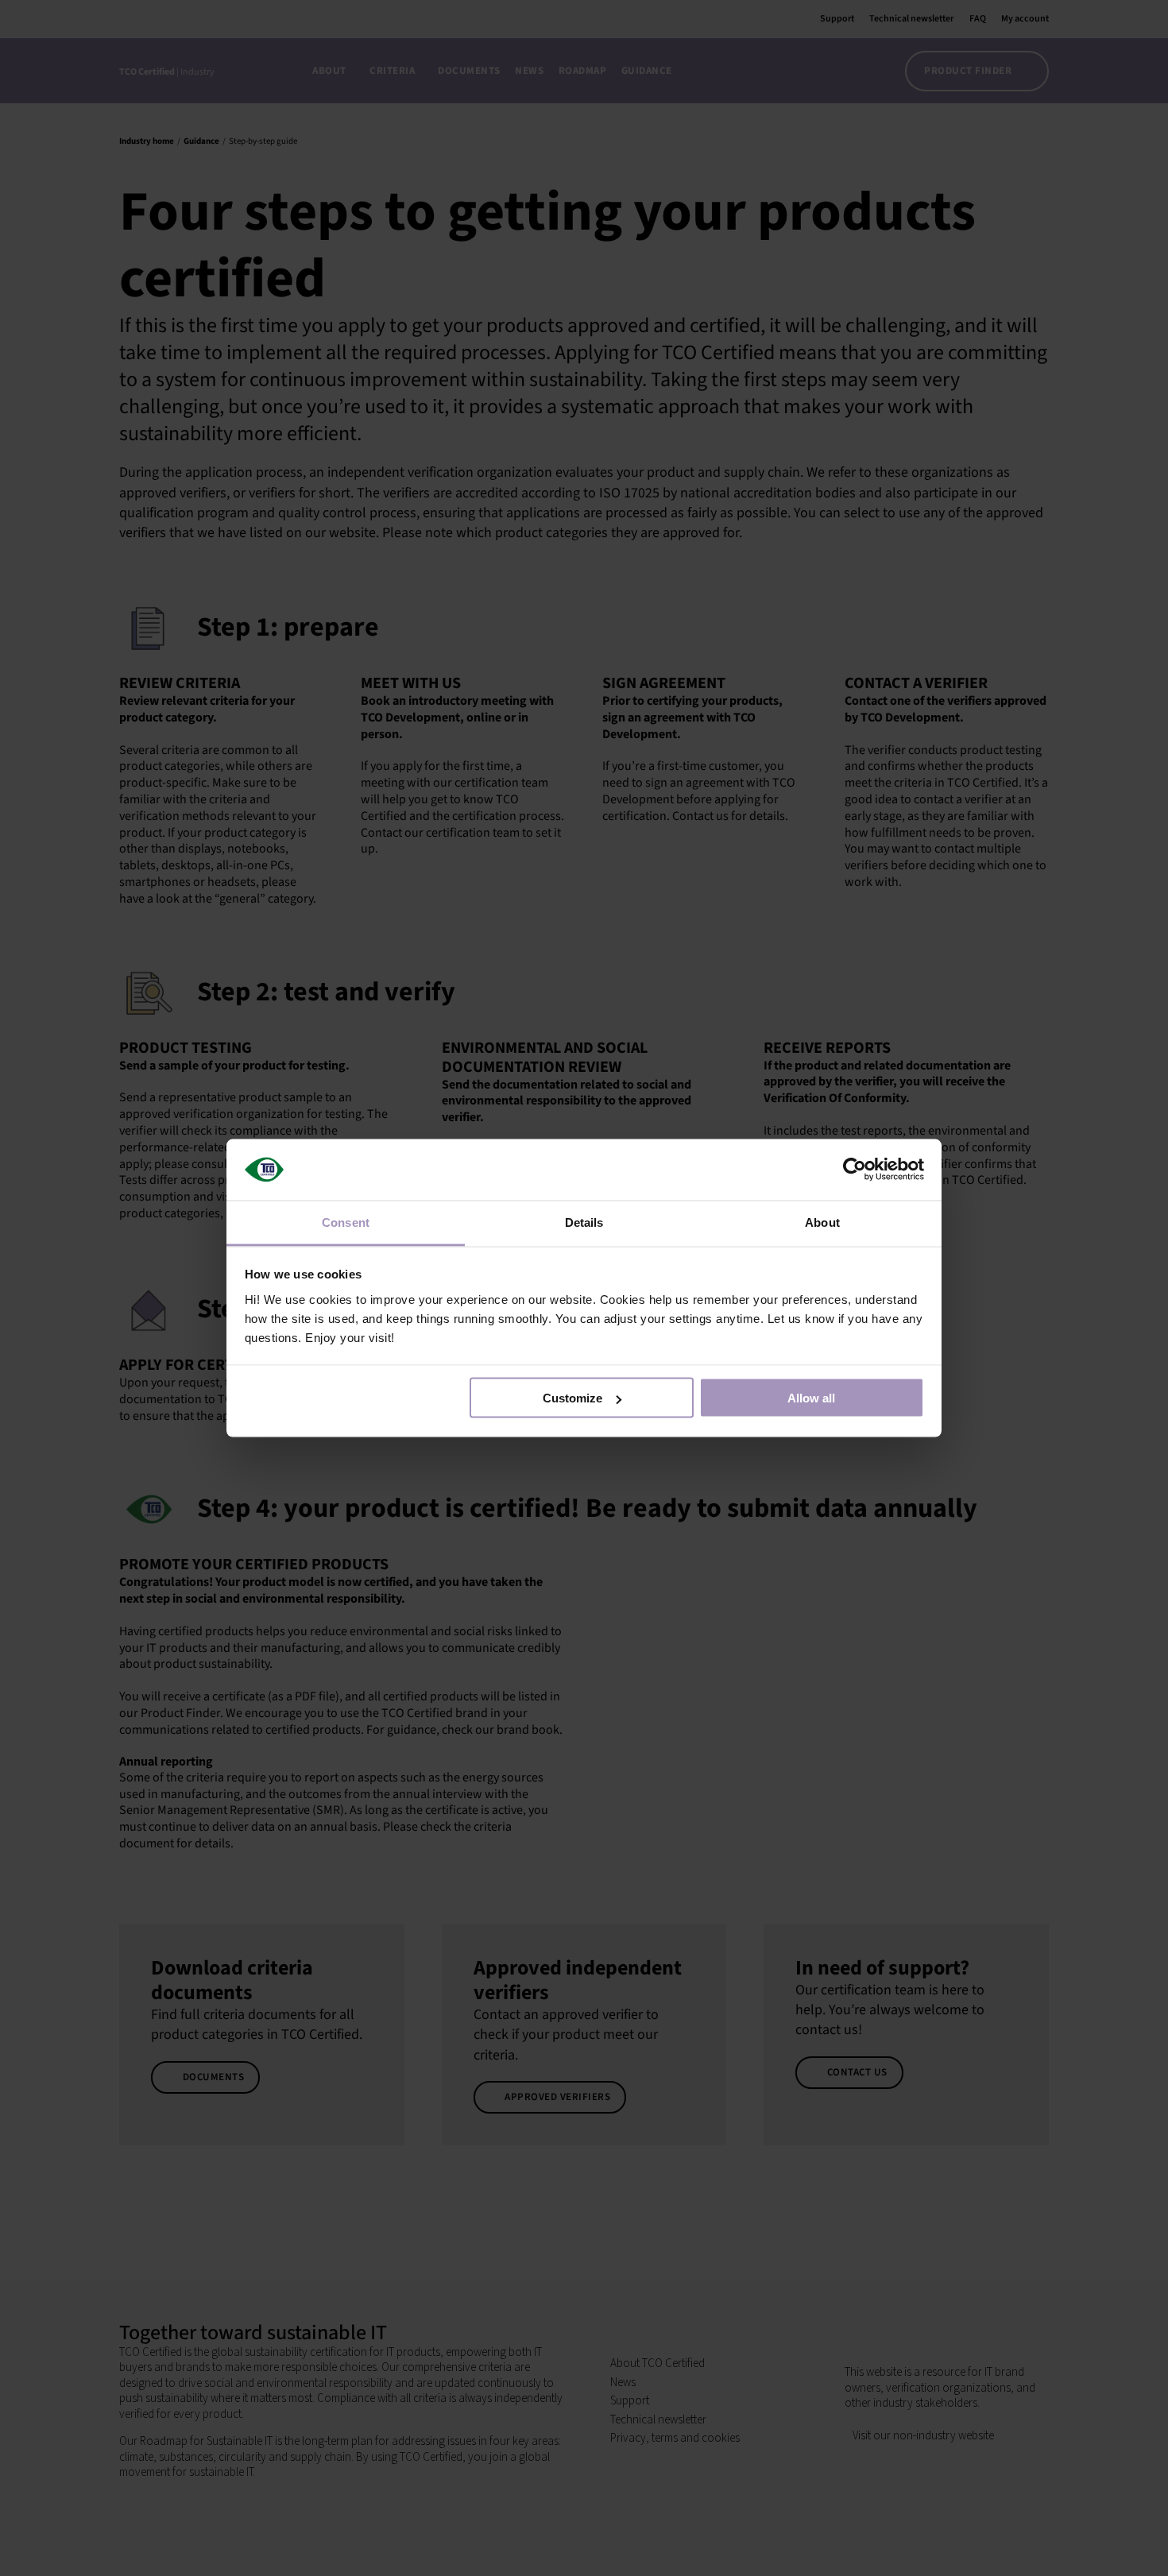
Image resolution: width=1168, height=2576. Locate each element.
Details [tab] (584, 1222)
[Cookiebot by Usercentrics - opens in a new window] (855, 1170)
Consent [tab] (346, 1222)
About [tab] (822, 1222)
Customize (572, 1398)
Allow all (811, 1398)
